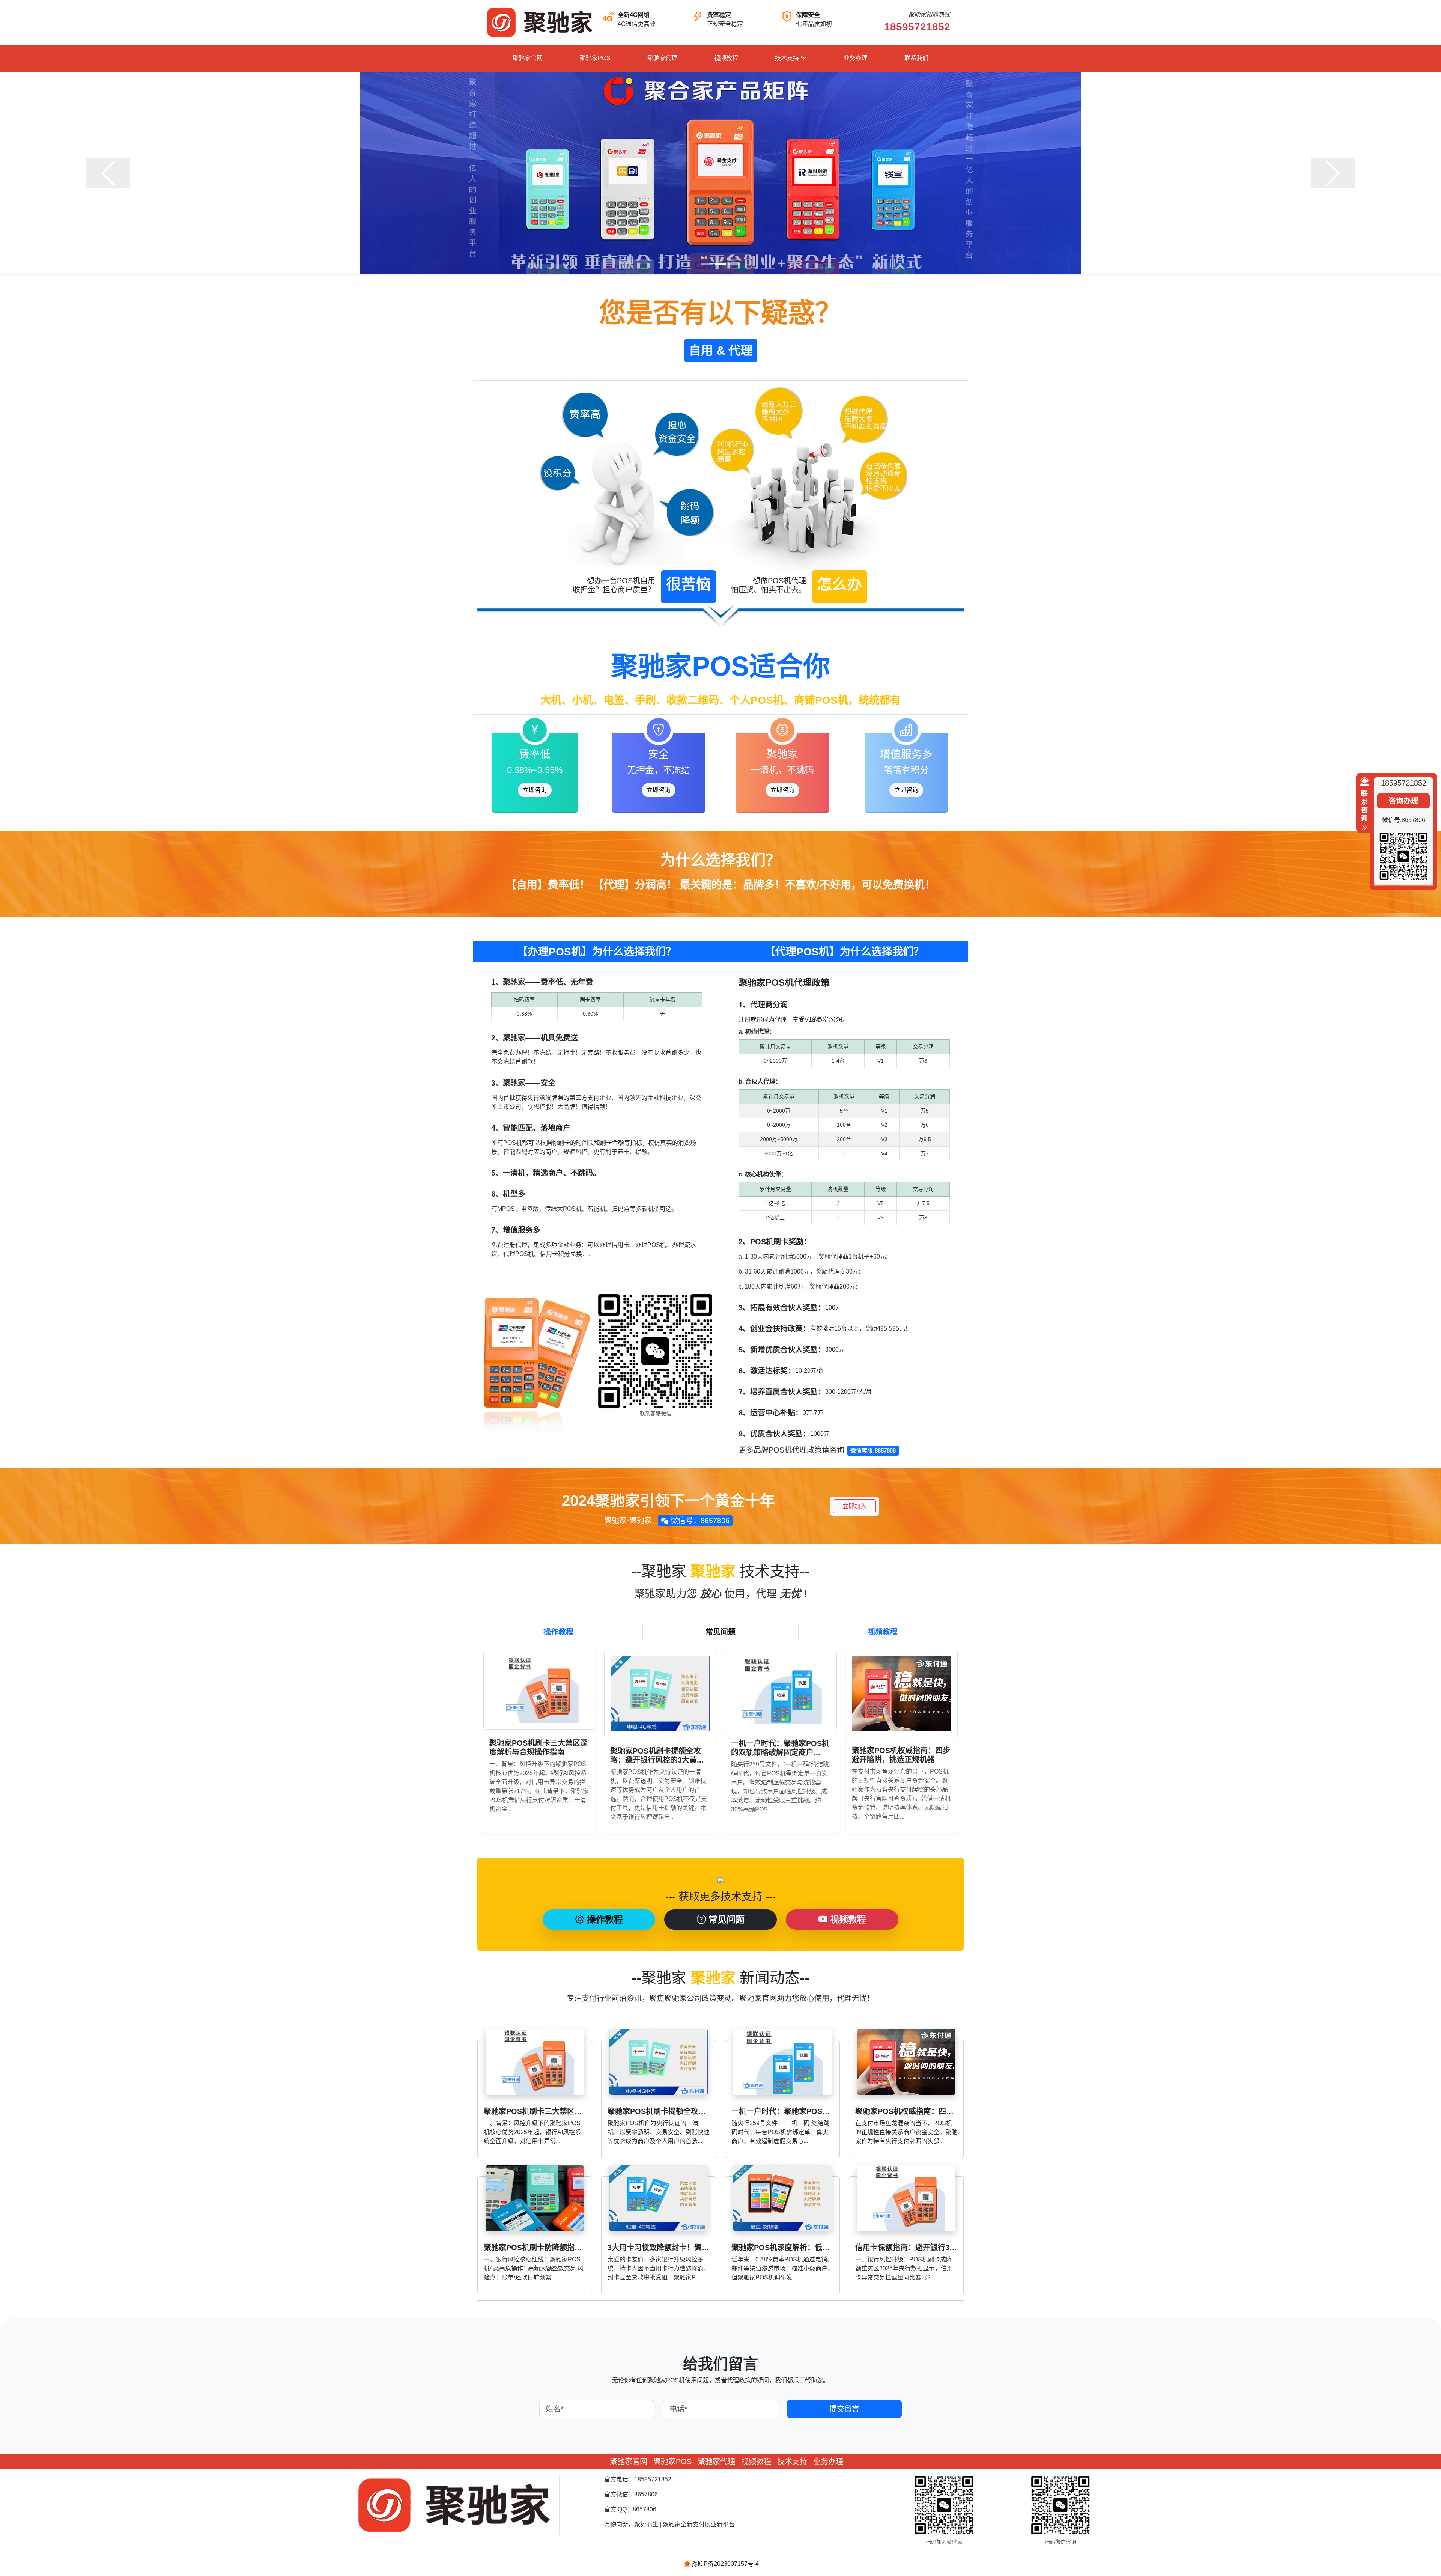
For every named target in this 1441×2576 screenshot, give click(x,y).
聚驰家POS (595, 58)
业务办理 (856, 58)
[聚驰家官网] (539, 22)
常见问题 (725, 1919)
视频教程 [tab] (883, 1632)
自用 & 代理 (721, 351)
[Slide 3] (734, 264)
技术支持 (788, 58)
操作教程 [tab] (558, 1632)
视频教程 (726, 58)
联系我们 (916, 58)
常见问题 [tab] (720, 1632)
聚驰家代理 (662, 58)
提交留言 (844, 2409)
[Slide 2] (720, 264)
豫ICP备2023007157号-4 (725, 2564)
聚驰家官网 (528, 58)
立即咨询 (535, 790)
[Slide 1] (707, 264)
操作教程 (604, 1919)
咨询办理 (1403, 801)
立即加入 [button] (854, 1506)
